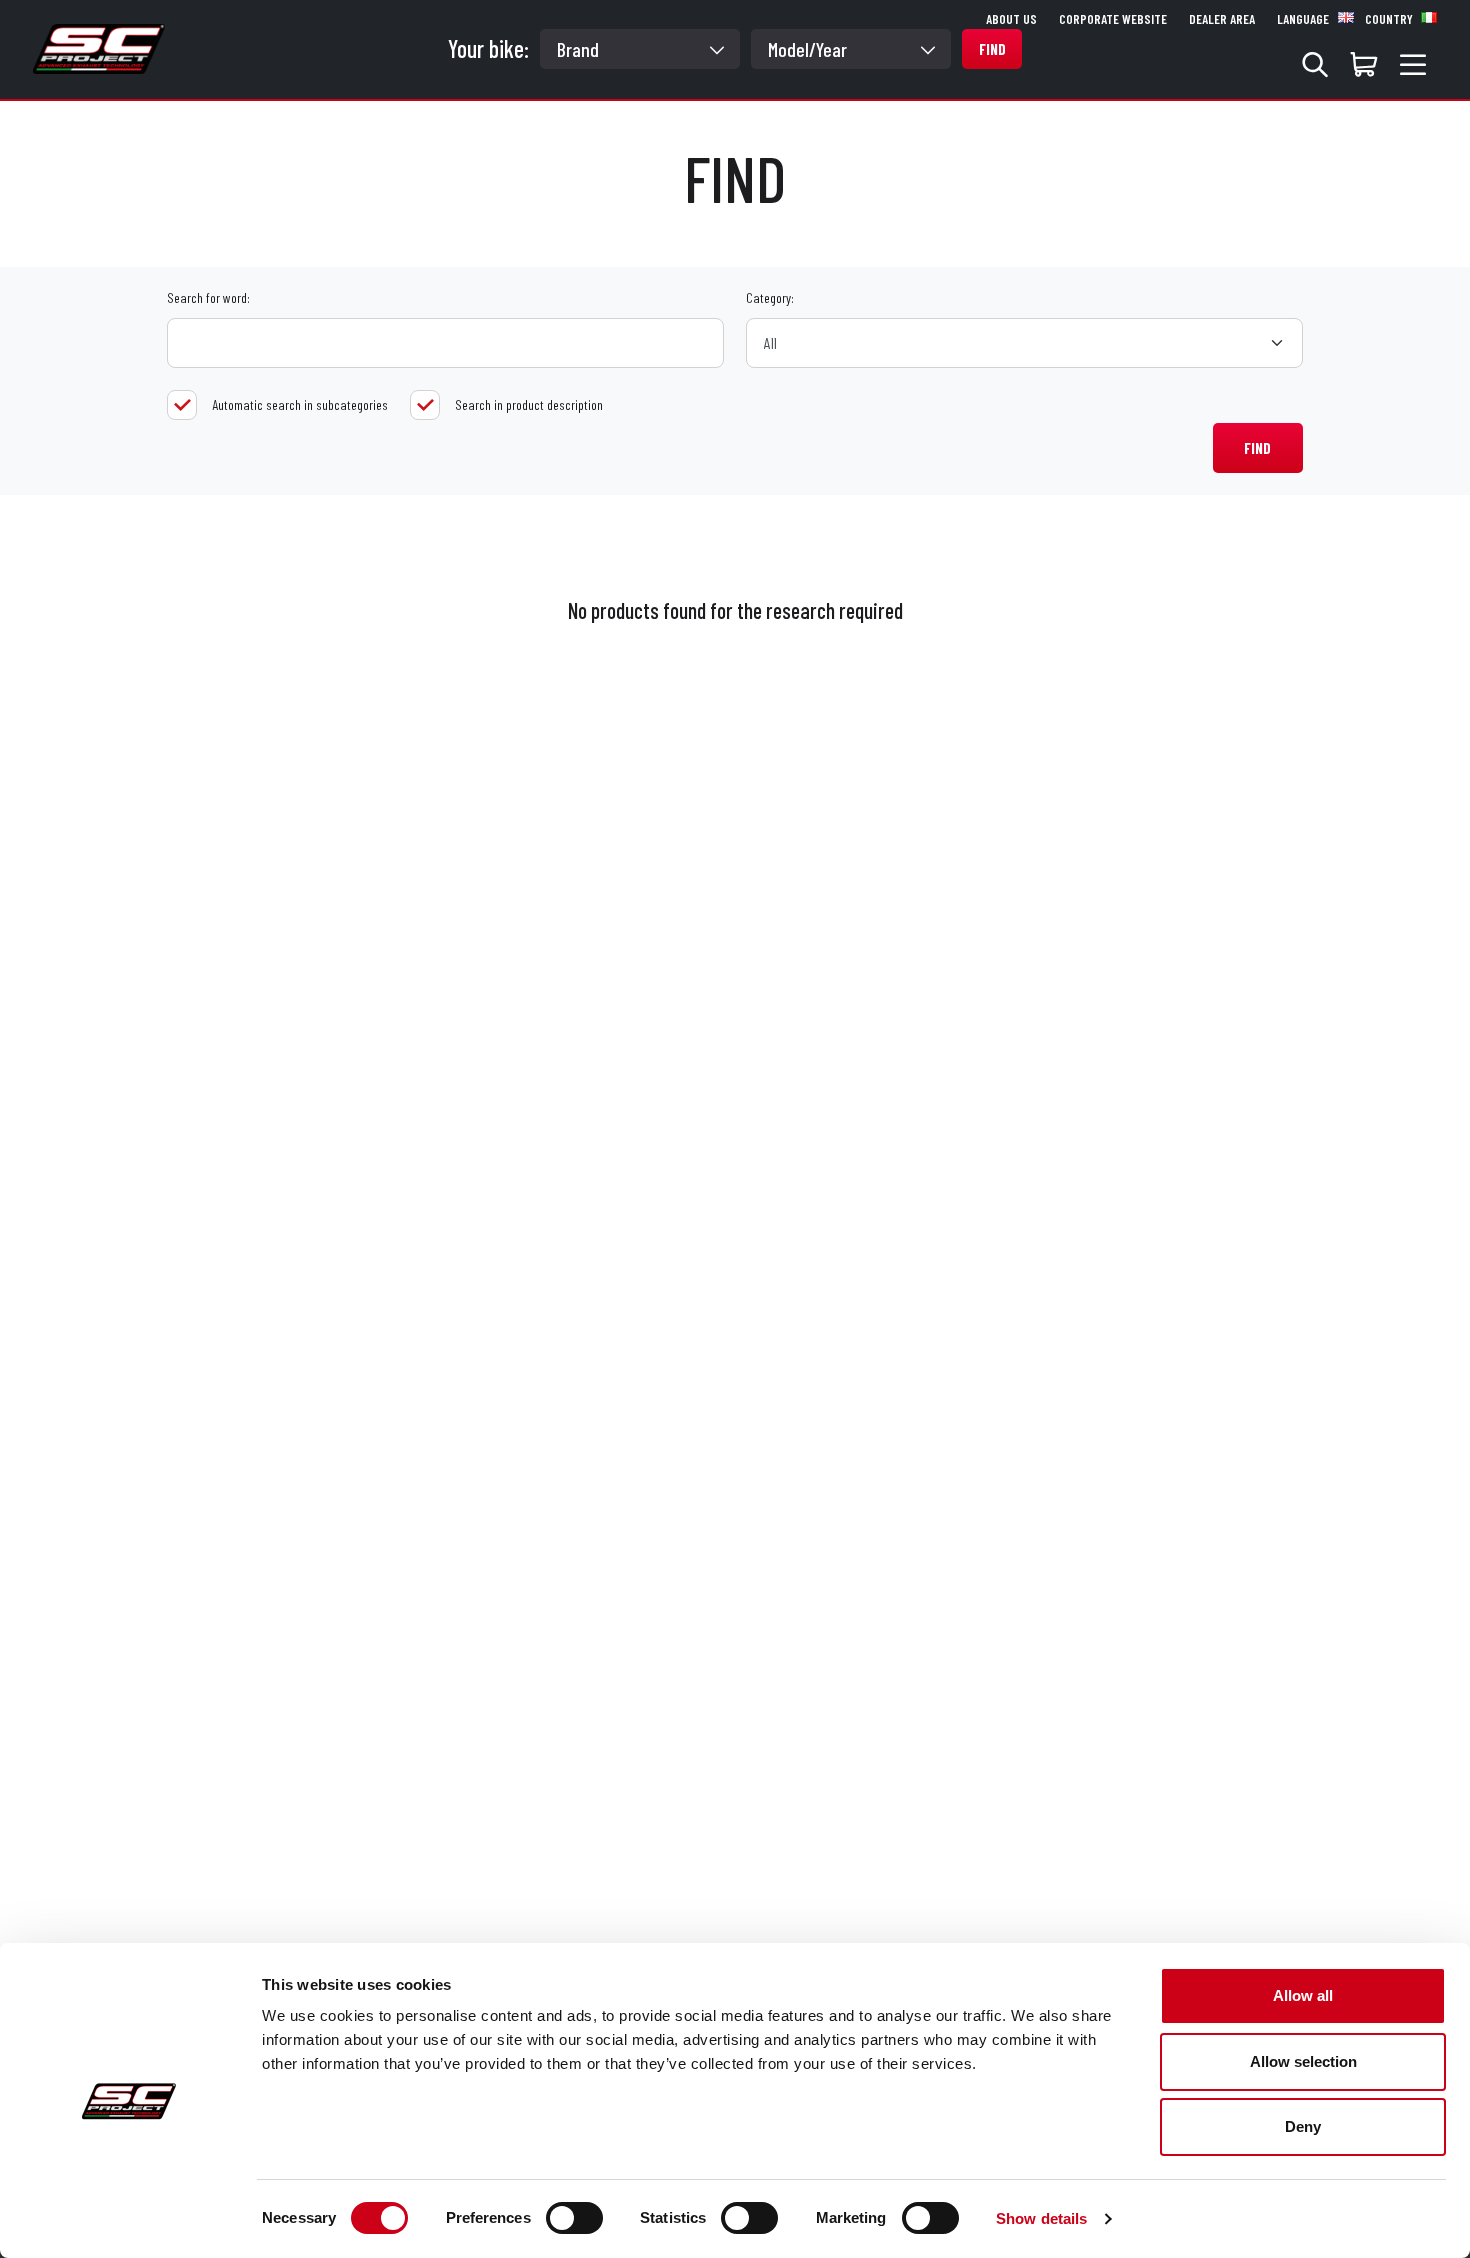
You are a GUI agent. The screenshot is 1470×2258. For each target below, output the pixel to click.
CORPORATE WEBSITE (1113, 19)
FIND (1257, 448)
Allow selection (1303, 2061)
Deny (1303, 2126)
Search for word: (208, 297)
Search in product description (529, 404)
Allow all (1303, 1995)
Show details (1041, 2218)
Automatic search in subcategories (300, 404)
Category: (770, 297)
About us (1011, 19)
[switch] (574, 2218)
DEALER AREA (1222, 19)
